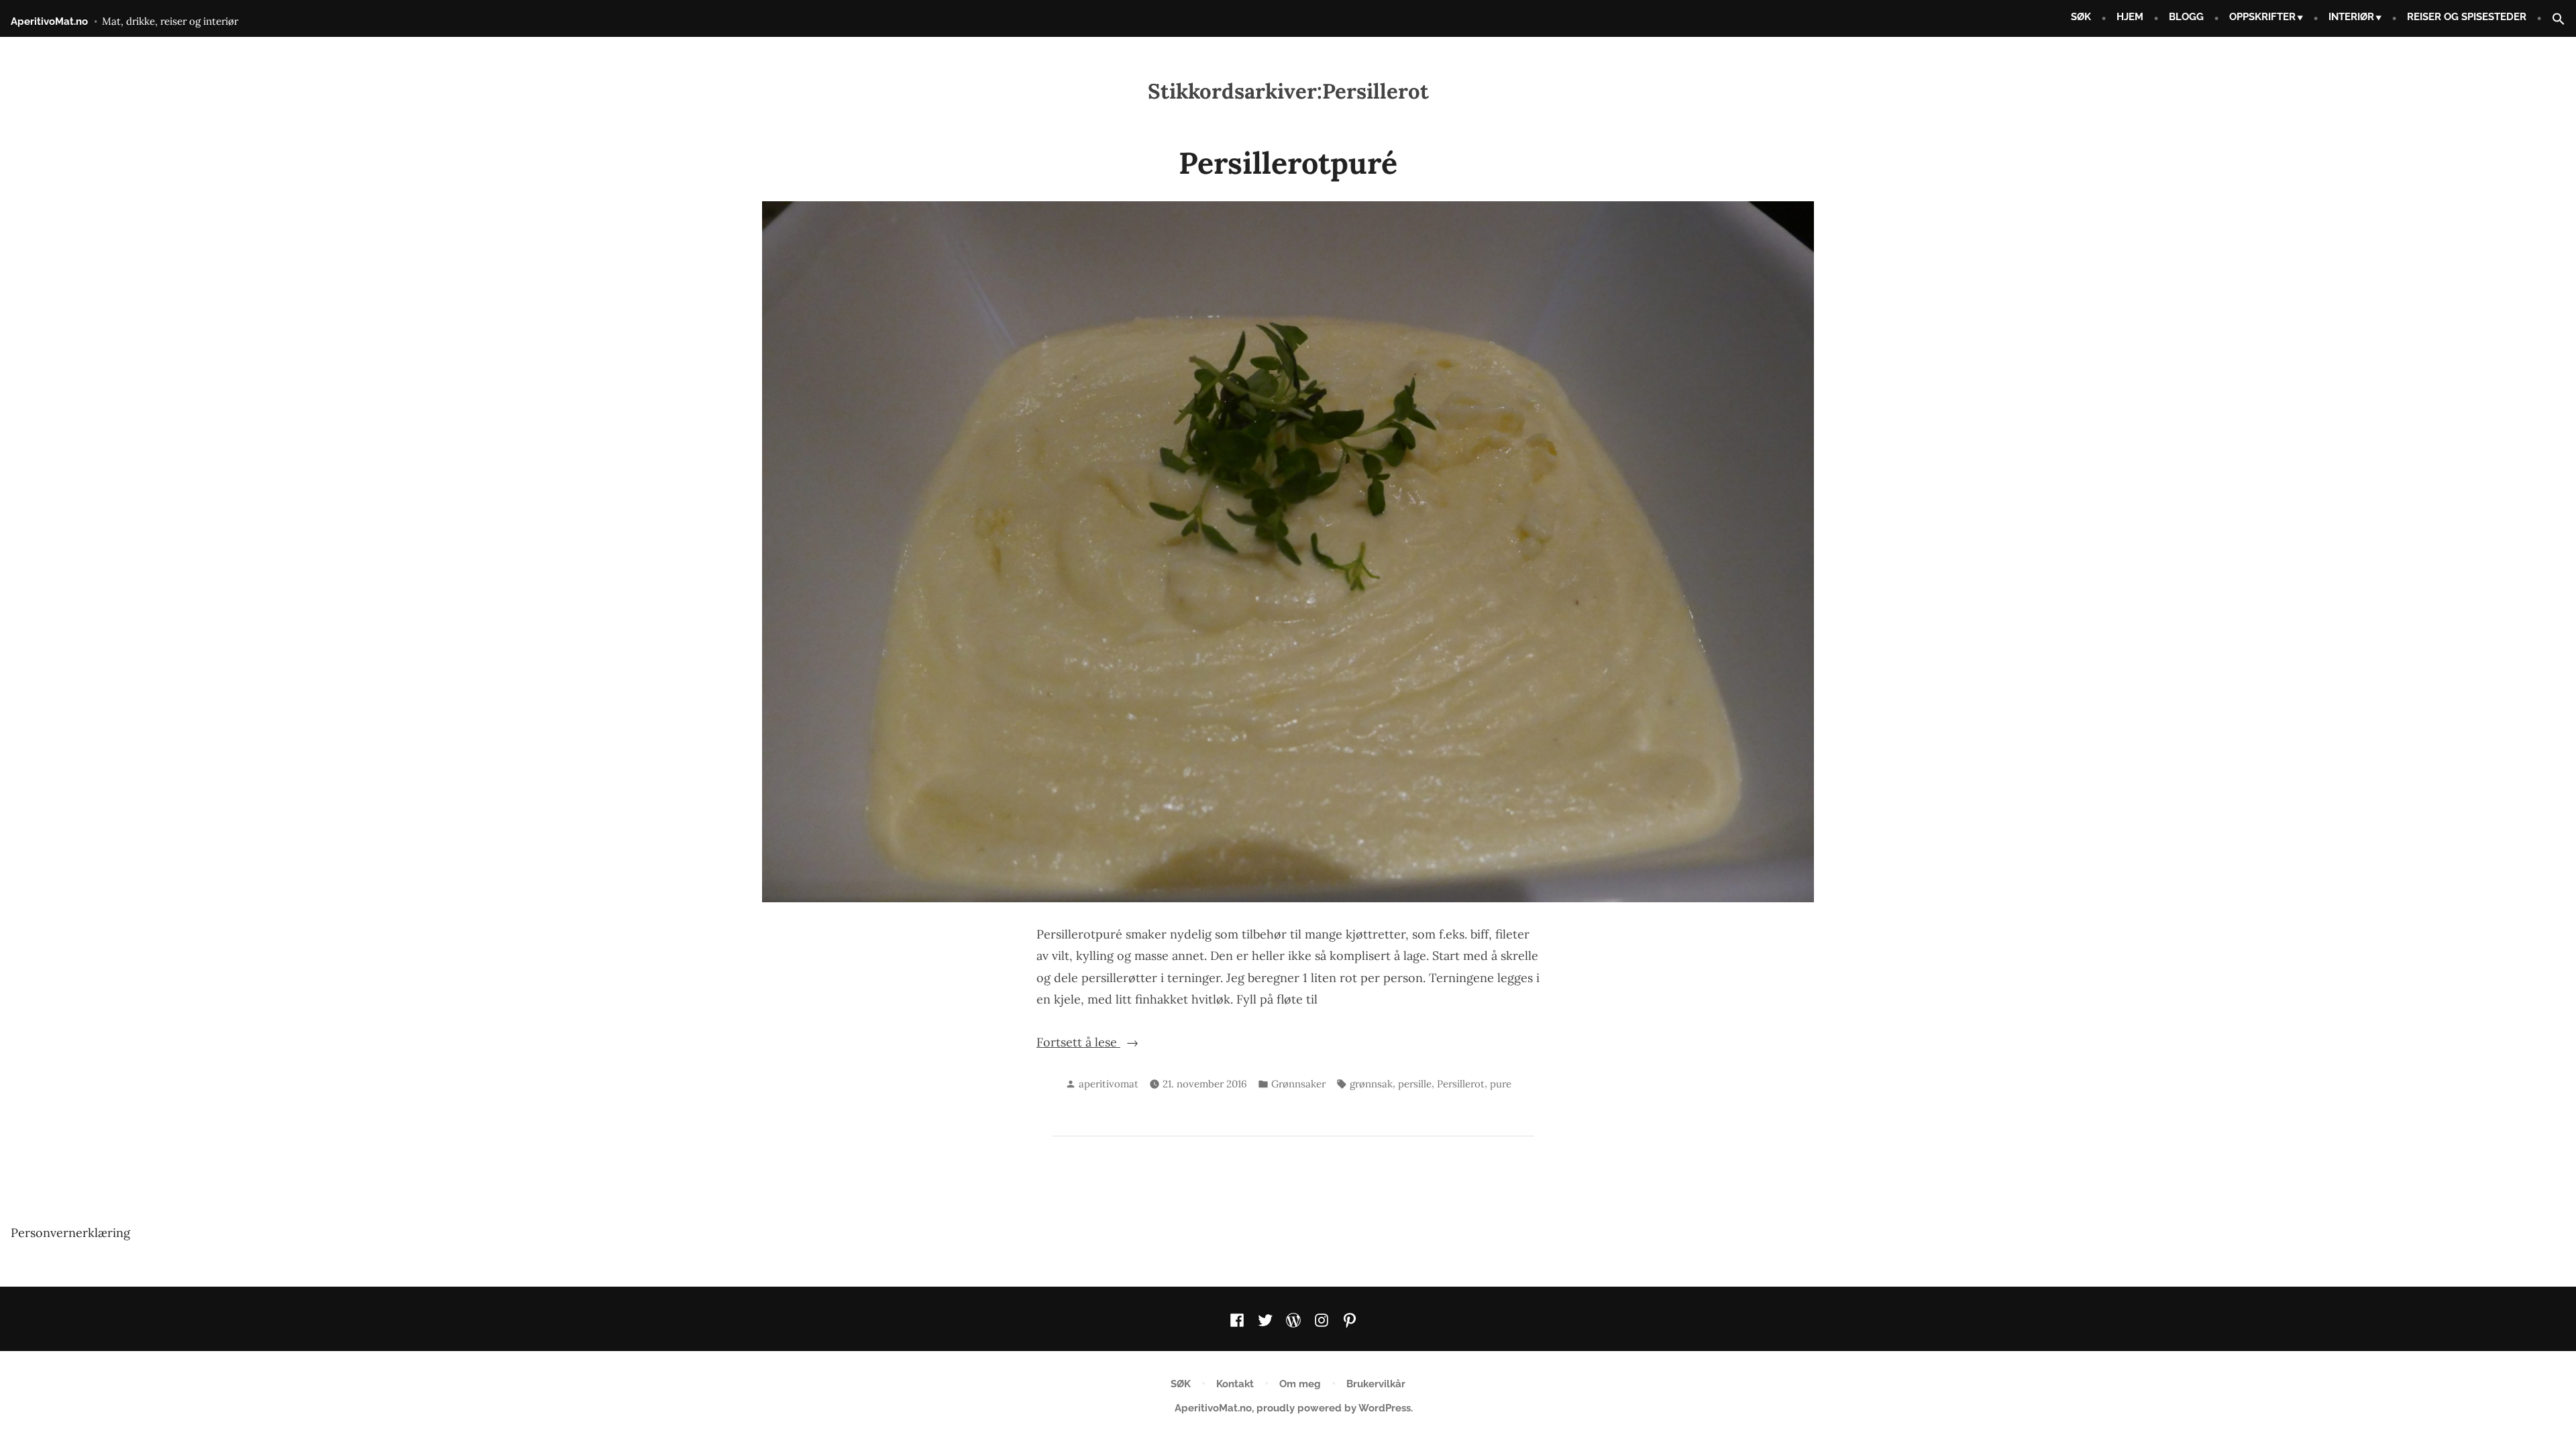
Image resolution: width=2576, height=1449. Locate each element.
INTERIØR (2351, 17)
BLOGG (2186, 17)
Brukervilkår (1376, 1384)
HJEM (2130, 17)
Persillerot (1461, 1084)
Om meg (1300, 1384)
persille (1415, 1084)
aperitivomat (1109, 1084)
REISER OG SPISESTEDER (2467, 17)
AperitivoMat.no (49, 21)
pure (1501, 1084)
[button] (2553, 20)
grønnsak (1371, 1084)
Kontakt (1235, 1384)
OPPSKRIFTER (2262, 17)
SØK (2081, 17)
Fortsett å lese (1128, 1042)
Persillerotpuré (1288, 163)
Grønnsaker (1298, 1084)
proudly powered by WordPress (1334, 1408)
